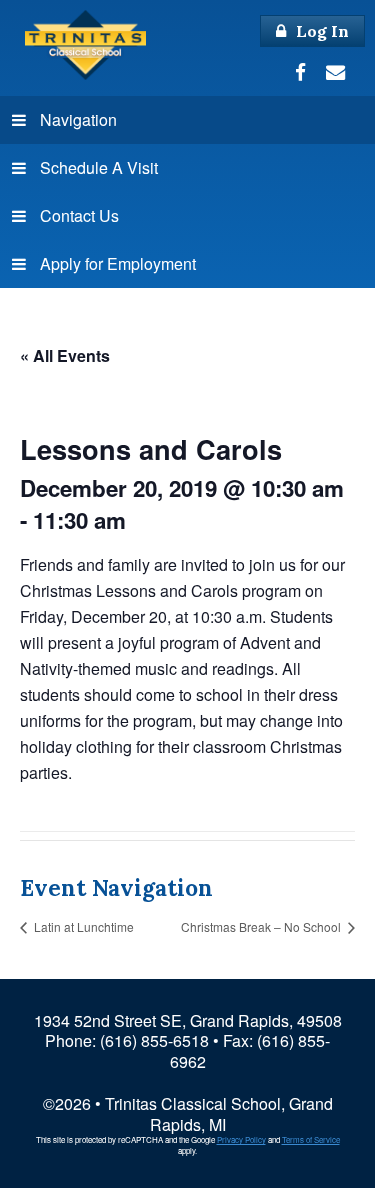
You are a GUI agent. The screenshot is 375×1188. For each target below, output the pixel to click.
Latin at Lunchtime (82, 926)
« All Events (65, 355)
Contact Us (79, 215)
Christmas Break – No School (262, 926)
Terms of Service (311, 1139)
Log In (320, 31)
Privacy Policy (241, 1139)
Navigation (78, 119)
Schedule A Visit (99, 167)
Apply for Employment (118, 263)
